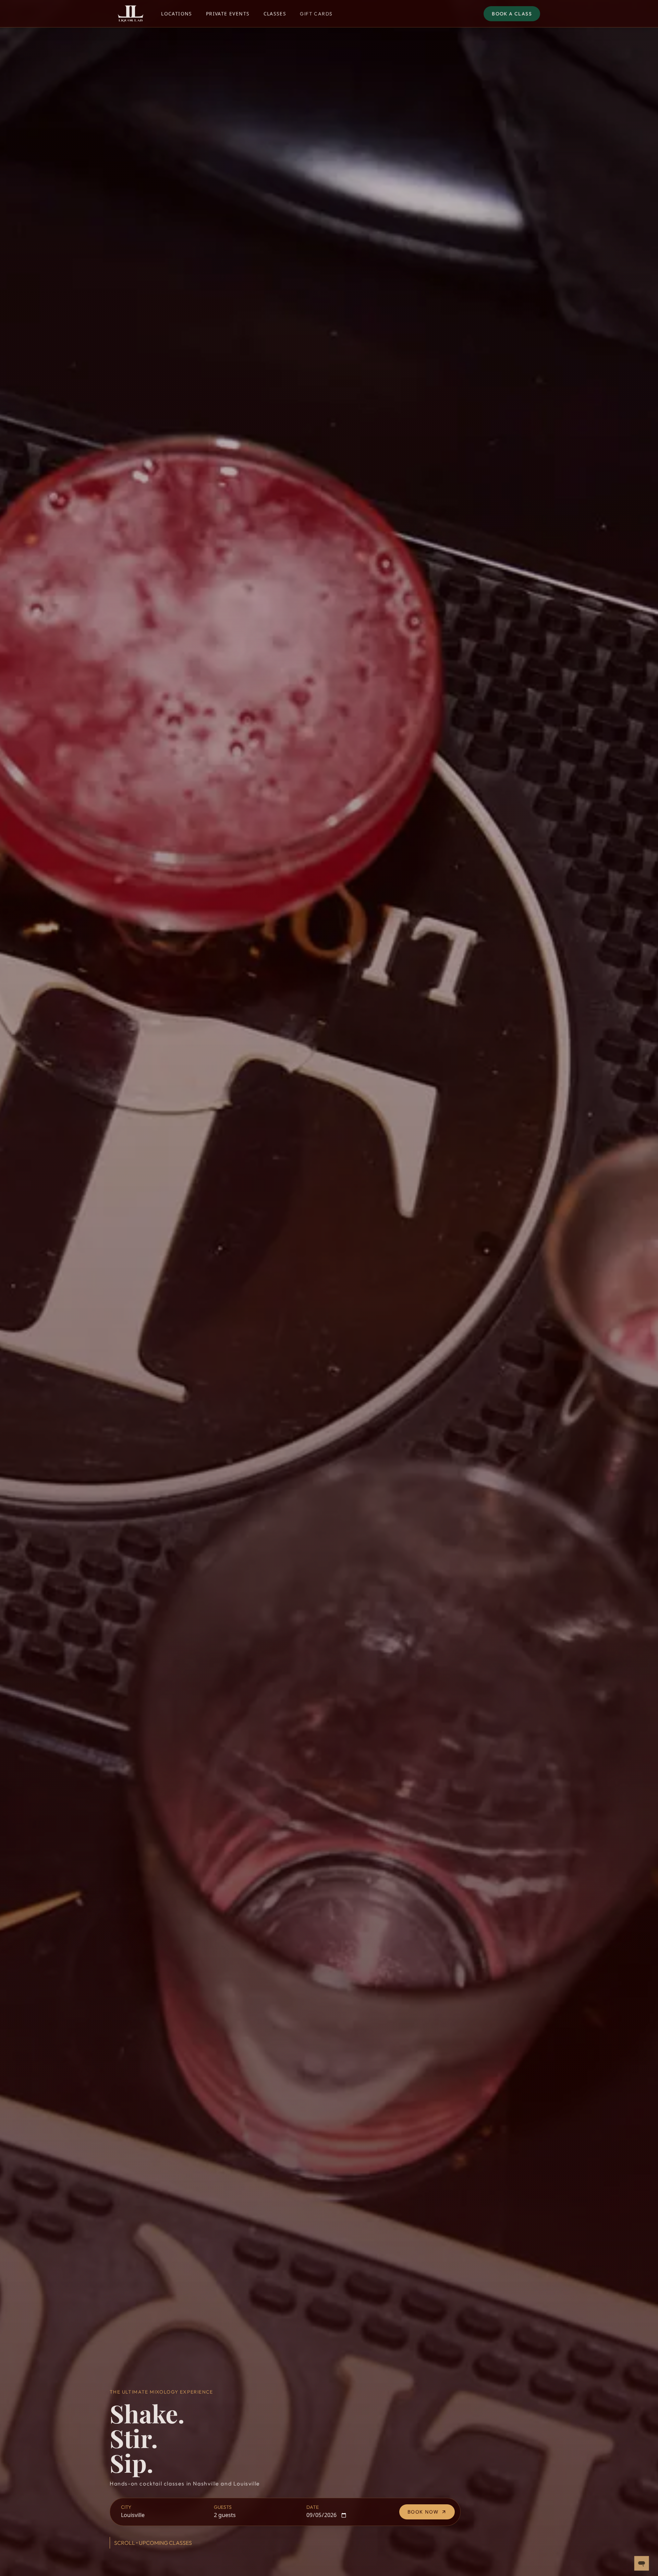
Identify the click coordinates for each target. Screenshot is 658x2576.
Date (313, 2507)
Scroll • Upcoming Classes (153, 2543)
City (126, 2507)
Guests (223, 2507)
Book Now (423, 2512)
